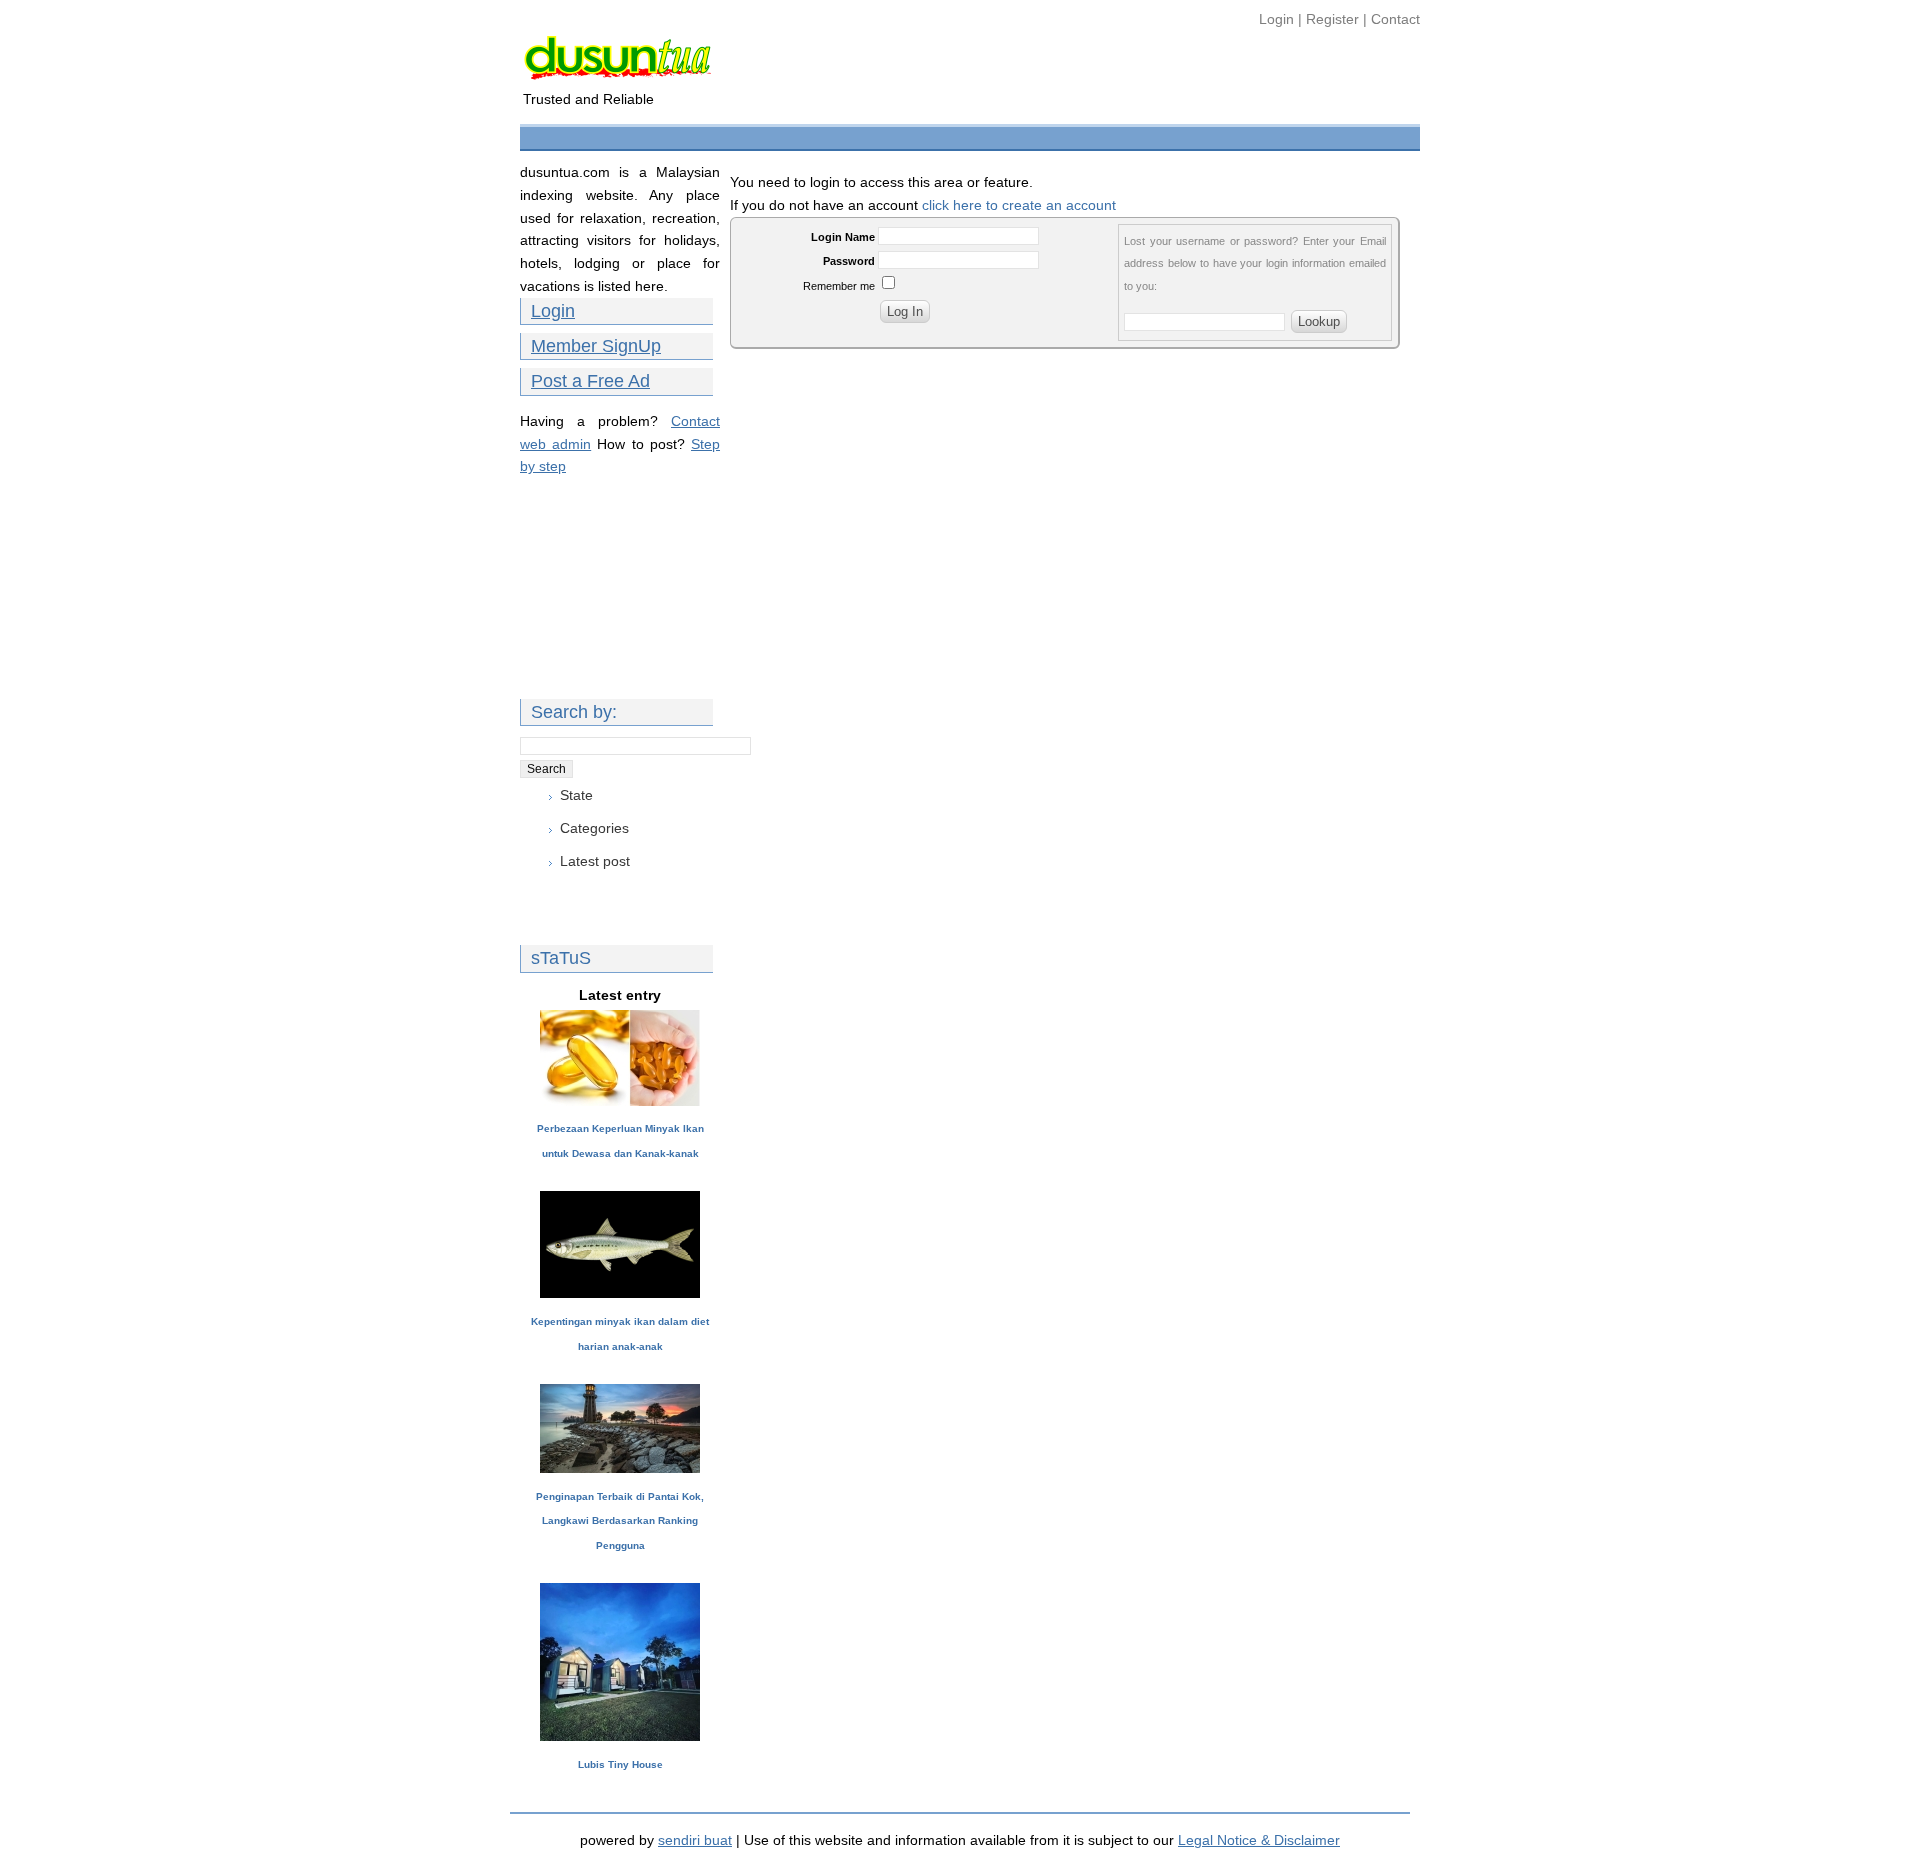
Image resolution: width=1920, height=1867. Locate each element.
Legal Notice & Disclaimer (1259, 1840)
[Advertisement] (889, 135)
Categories (594, 828)
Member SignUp (596, 346)
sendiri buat (695, 1840)
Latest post (595, 861)
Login (1278, 19)
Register (1332, 19)
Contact (1395, 19)
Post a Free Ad (590, 381)
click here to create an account (1019, 205)
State (576, 795)
